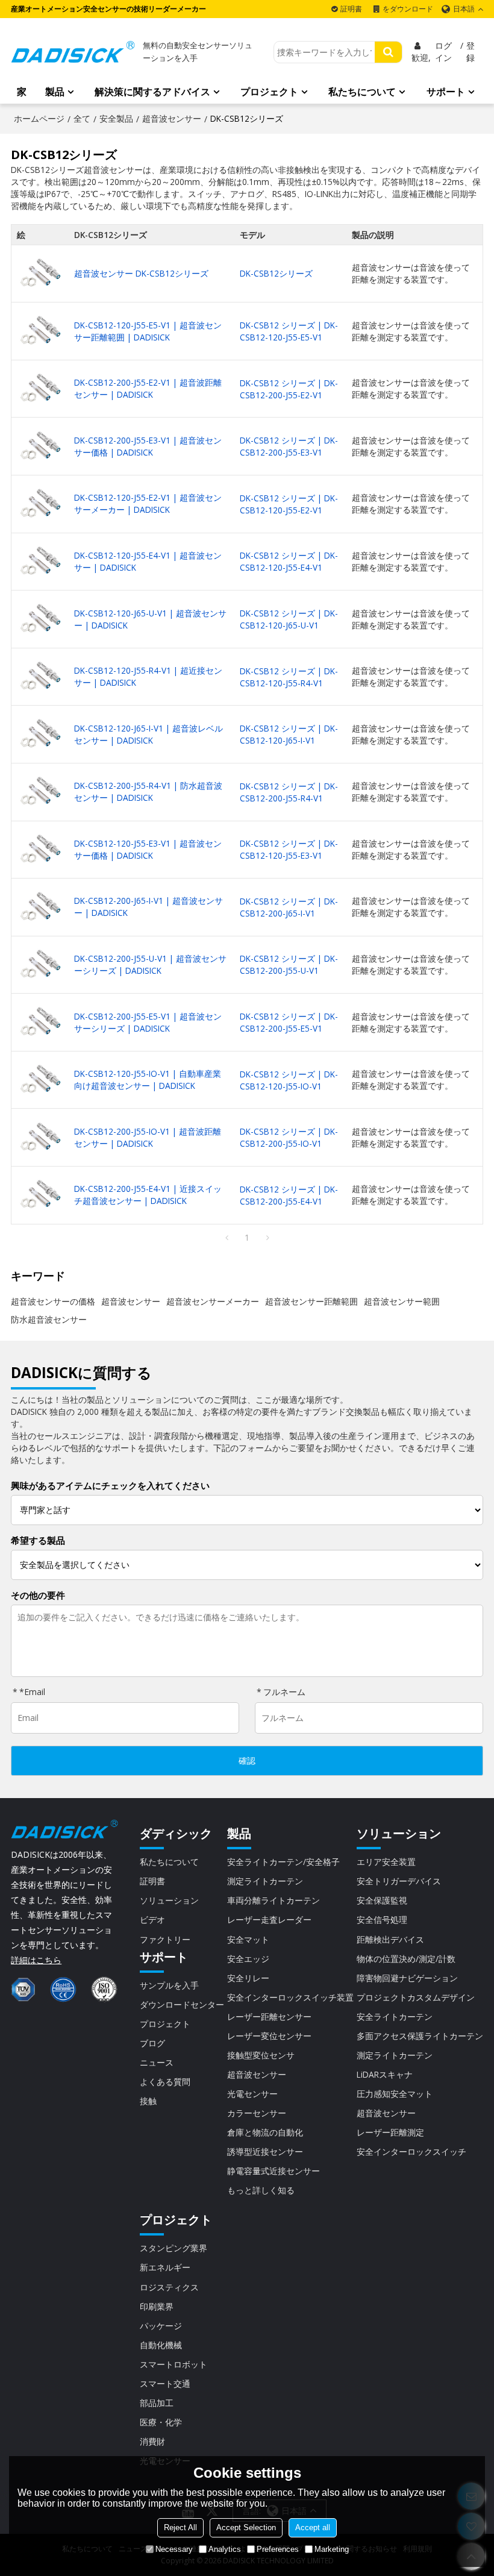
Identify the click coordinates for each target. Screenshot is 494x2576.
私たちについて (362, 92)
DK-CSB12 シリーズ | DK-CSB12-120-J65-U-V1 (289, 619)
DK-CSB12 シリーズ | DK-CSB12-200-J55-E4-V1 (289, 1195)
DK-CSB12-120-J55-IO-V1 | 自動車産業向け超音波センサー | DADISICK (148, 1080)
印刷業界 (157, 2306)
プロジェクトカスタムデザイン (416, 1997)
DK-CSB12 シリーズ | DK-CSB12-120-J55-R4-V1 (289, 677)
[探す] (388, 52)
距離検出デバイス (390, 1939)
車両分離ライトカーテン (274, 1900)
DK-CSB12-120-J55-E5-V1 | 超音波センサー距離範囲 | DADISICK (148, 331)
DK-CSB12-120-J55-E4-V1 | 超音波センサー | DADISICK (148, 561)
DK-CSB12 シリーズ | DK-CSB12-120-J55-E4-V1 (289, 561)
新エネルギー (165, 2267)
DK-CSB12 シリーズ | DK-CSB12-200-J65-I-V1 (289, 907)
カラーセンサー (257, 2113)
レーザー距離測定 (390, 2132)
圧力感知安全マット (395, 2094)
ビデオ (152, 1919)
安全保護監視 (382, 1900)
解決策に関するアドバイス (152, 92)
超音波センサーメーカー (213, 1301)
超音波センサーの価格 (53, 1301)
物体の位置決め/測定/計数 (406, 1959)
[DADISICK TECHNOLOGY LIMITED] (73, 52)
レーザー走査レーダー (269, 1919)
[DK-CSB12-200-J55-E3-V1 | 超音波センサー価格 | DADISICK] (40, 447)
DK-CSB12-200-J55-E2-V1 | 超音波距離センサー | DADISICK (148, 388)
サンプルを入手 (169, 1985)
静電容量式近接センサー (274, 2171)
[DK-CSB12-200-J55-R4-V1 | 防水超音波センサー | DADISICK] (40, 792)
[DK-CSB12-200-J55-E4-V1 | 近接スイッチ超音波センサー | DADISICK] (40, 1195)
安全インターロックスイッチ (411, 2151)
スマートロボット (174, 2364)
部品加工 (157, 2403)
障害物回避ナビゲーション (407, 1978)
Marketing (332, 2549)
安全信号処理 (382, 1919)
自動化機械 (161, 2345)
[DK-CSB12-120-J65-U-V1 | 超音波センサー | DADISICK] (40, 619)
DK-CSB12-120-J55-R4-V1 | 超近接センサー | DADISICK (148, 676)
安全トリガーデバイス (399, 1881)
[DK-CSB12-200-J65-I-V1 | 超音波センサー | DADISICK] (40, 907)
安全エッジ (248, 1959)
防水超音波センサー (49, 1319)
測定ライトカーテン (265, 1881)
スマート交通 (165, 2383)
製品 (55, 92)
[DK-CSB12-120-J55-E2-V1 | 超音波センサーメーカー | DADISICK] (40, 504)
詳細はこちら (36, 1960)
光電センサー (252, 2094)
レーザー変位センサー (269, 2036)
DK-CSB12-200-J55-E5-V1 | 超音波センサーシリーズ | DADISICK (148, 1022)
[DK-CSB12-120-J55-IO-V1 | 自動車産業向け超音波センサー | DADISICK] (40, 1080)
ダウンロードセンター (182, 2004)
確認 (247, 1761)
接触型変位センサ (261, 2055)
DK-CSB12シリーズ (276, 273)
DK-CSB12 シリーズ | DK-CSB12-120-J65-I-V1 (289, 734)
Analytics (225, 2549)
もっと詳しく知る (261, 2190)
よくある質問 (165, 2082)
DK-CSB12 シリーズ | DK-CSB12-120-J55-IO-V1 (289, 1080)
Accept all (313, 2527)
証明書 (351, 9)
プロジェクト (269, 92)
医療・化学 (161, 2422)
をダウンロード (408, 9)
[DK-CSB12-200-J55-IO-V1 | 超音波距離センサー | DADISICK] (40, 1138)
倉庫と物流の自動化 (265, 2132)
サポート (446, 92)
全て (82, 118)
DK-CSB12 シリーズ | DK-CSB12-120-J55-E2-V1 (289, 504)
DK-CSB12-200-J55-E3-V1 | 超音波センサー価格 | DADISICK (148, 446)
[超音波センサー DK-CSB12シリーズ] (40, 274)
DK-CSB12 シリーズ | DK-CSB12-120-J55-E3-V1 (289, 849)
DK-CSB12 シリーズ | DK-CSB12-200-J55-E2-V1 (289, 389)
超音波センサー (172, 118)
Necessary (174, 2549)
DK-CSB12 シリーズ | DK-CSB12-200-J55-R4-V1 (289, 792)
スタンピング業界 (174, 2248)
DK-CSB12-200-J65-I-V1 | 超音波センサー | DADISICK (149, 907)
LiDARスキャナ (385, 2074)
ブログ (152, 2043)
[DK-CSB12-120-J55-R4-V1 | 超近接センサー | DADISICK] (40, 677)
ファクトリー (165, 1939)
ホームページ (39, 118)
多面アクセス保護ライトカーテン (420, 2036)
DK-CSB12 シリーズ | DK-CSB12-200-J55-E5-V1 (289, 1022)
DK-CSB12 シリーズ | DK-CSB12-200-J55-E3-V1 (289, 446)
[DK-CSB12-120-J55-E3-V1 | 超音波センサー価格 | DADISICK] (40, 850)
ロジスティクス (169, 2287)
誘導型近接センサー (265, 2151)
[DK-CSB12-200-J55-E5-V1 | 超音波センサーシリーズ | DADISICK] (40, 1022)
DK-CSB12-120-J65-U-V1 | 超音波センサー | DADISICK (150, 619)
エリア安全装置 (386, 1862)
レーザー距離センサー (269, 2017)
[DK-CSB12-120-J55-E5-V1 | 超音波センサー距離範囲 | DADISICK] (40, 331)
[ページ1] (227, 1238)
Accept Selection (246, 2527)
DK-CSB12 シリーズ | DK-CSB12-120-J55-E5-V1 (289, 331)
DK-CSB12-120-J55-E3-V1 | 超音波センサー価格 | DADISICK (148, 849)
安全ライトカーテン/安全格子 (283, 1862)
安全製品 (116, 118)
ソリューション (169, 1900)
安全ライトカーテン (395, 2017)
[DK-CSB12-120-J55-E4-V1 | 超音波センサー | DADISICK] (40, 562)
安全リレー (248, 1978)
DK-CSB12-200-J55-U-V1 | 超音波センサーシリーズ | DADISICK (150, 964)
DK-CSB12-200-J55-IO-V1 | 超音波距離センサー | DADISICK (148, 1137)
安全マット (248, 1939)
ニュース (157, 2062)
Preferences (278, 2549)
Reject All (180, 2527)
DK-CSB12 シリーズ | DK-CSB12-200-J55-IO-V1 (289, 1137)
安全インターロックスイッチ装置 (290, 1997)
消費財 (152, 2441)
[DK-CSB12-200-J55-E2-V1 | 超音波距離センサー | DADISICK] (40, 389)
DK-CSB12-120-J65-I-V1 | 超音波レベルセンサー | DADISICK (149, 734)
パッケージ (161, 2326)
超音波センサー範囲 (402, 1301)
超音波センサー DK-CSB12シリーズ (141, 273)
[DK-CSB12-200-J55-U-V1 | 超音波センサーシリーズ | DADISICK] (40, 965)
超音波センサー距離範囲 (311, 1301)
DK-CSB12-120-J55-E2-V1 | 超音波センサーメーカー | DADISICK (148, 503)
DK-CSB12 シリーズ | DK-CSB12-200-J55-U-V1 (289, 964)
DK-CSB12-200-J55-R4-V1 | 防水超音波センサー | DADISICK (148, 791)
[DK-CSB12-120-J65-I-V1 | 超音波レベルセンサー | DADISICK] (40, 734)
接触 (148, 2101)
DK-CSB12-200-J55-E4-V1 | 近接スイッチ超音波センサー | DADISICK (148, 1195)
